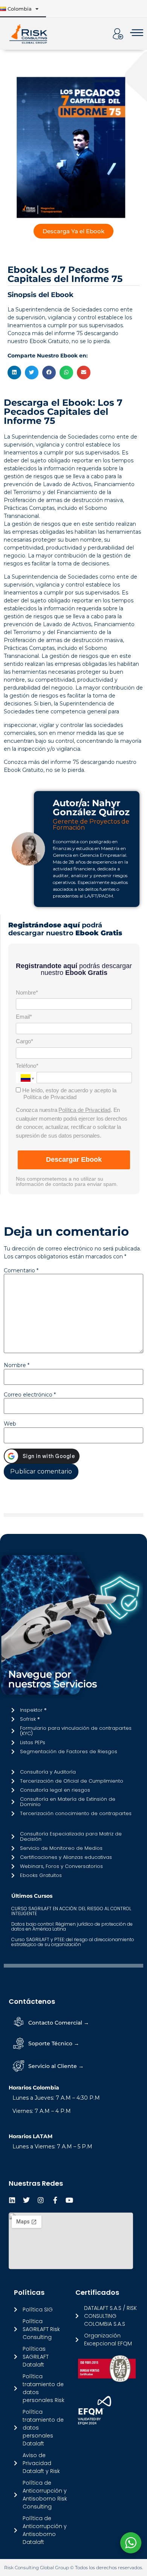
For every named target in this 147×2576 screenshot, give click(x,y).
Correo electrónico (30, 1395)
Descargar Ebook (74, 1159)
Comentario (21, 1270)
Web (10, 1424)
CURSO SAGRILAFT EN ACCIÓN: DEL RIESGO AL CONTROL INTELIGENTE (71, 1911)
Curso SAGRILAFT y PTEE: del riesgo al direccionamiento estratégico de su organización (73, 1942)
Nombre (17, 1365)
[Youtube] (69, 2200)
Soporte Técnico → (54, 2043)
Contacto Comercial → (59, 2023)
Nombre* (27, 992)
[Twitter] (26, 2200)
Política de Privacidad (84, 1110)
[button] (14, 373)
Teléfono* (27, 1066)
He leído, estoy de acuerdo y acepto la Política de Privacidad (69, 1094)
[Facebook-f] (55, 2200)
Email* (24, 1017)
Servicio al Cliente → (56, 2066)
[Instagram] (41, 2200)
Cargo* (24, 1041)
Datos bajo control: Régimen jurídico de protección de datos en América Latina (72, 1926)
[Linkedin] (12, 2200)
